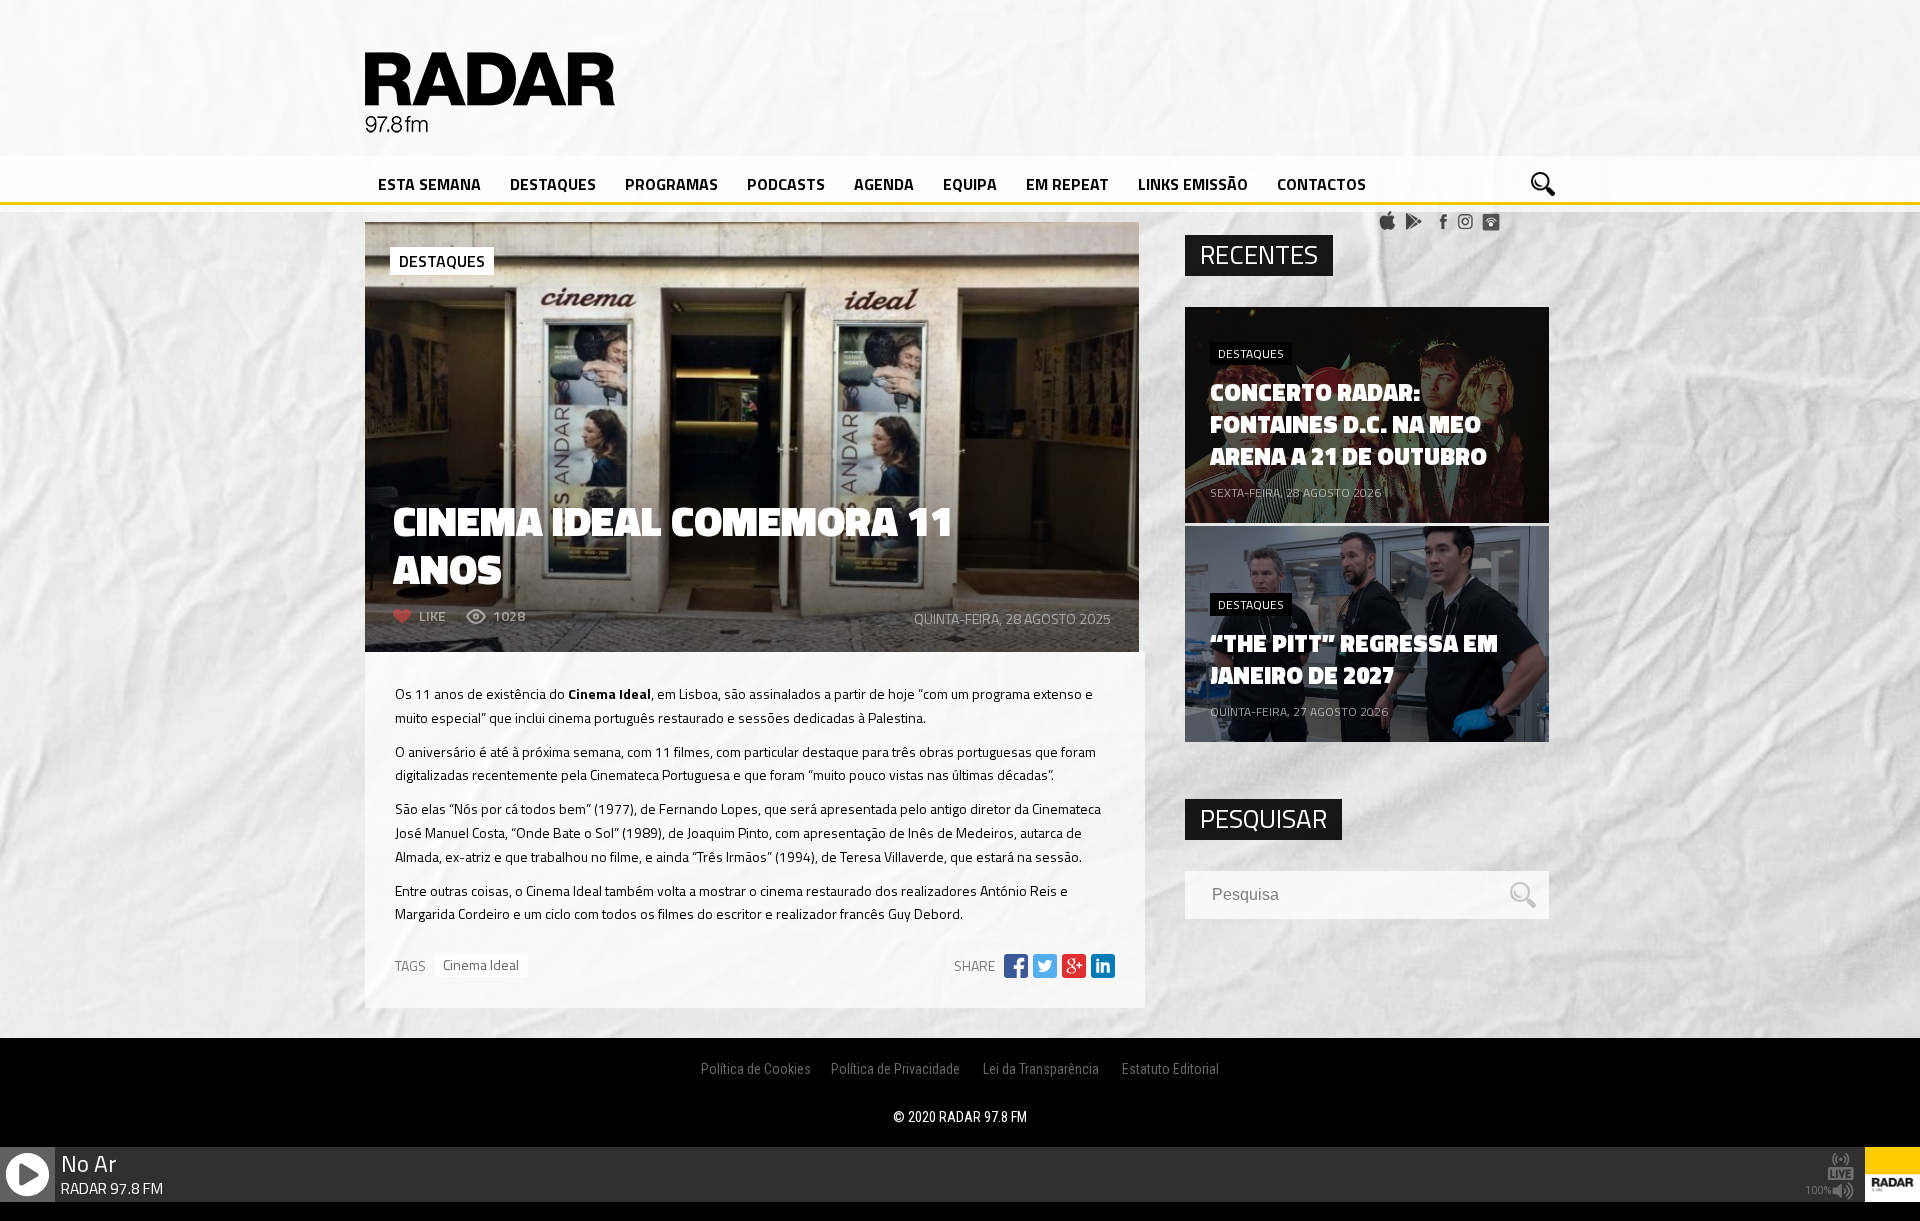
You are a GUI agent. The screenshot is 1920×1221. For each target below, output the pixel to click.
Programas (671, 184)
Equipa (970, 184)
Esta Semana (429, 184)
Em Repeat (1067, 184)
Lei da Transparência (1041, 1069)
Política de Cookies (756, 1069)
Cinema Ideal (481, 964)
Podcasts (786, 184)
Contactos (1321, 184)
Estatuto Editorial (1170, 1069)
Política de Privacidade (895, 1069)
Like (432, 615)
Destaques (553, 184)
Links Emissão (1193, 184)
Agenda (884, 184)
